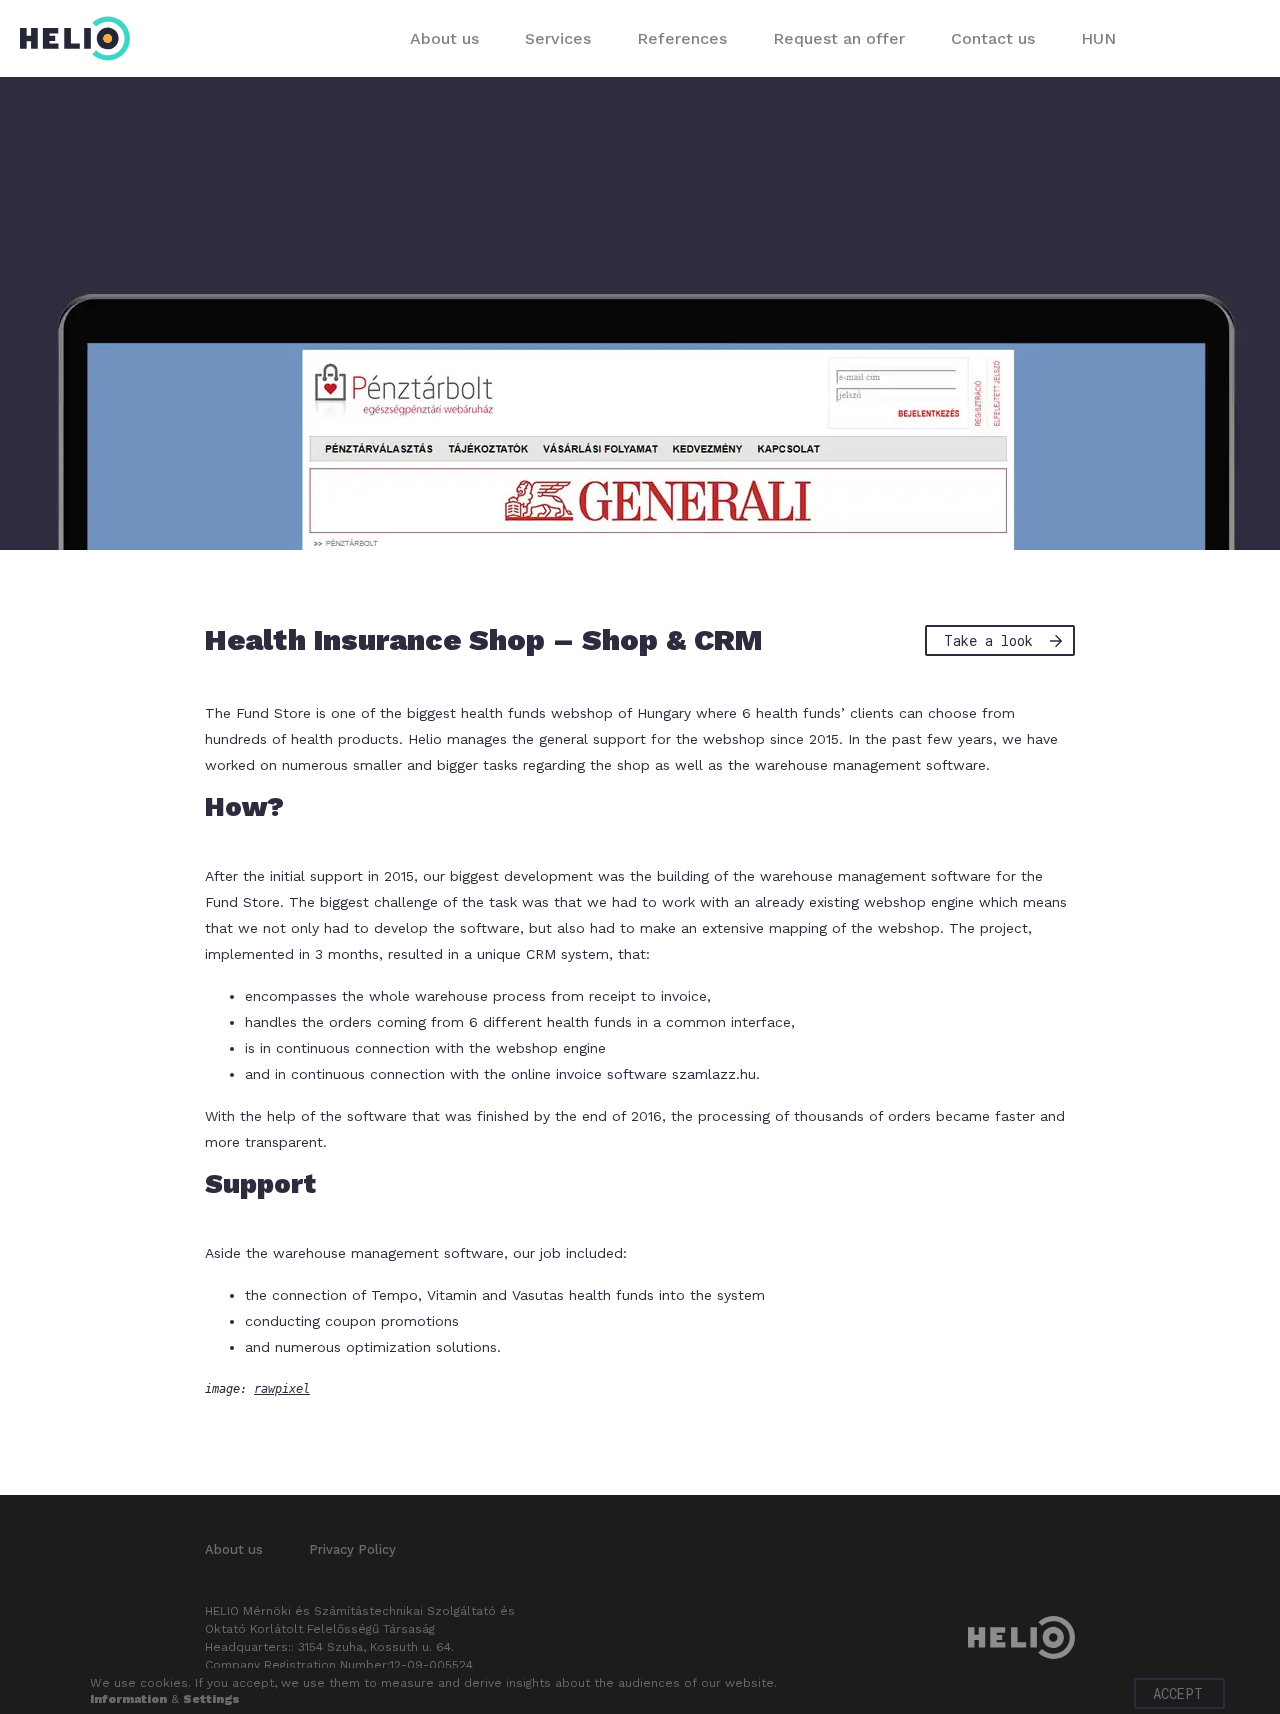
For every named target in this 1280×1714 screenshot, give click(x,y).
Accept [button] (1178, 1693)
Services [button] (558, 38)
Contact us (993, 38)
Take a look (988, 640)
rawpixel (282, 1389)
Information (128, 1699)
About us (444, 38)
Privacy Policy (352, 1549)
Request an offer (839, 38)
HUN (1098, 38)
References (682, 38)
